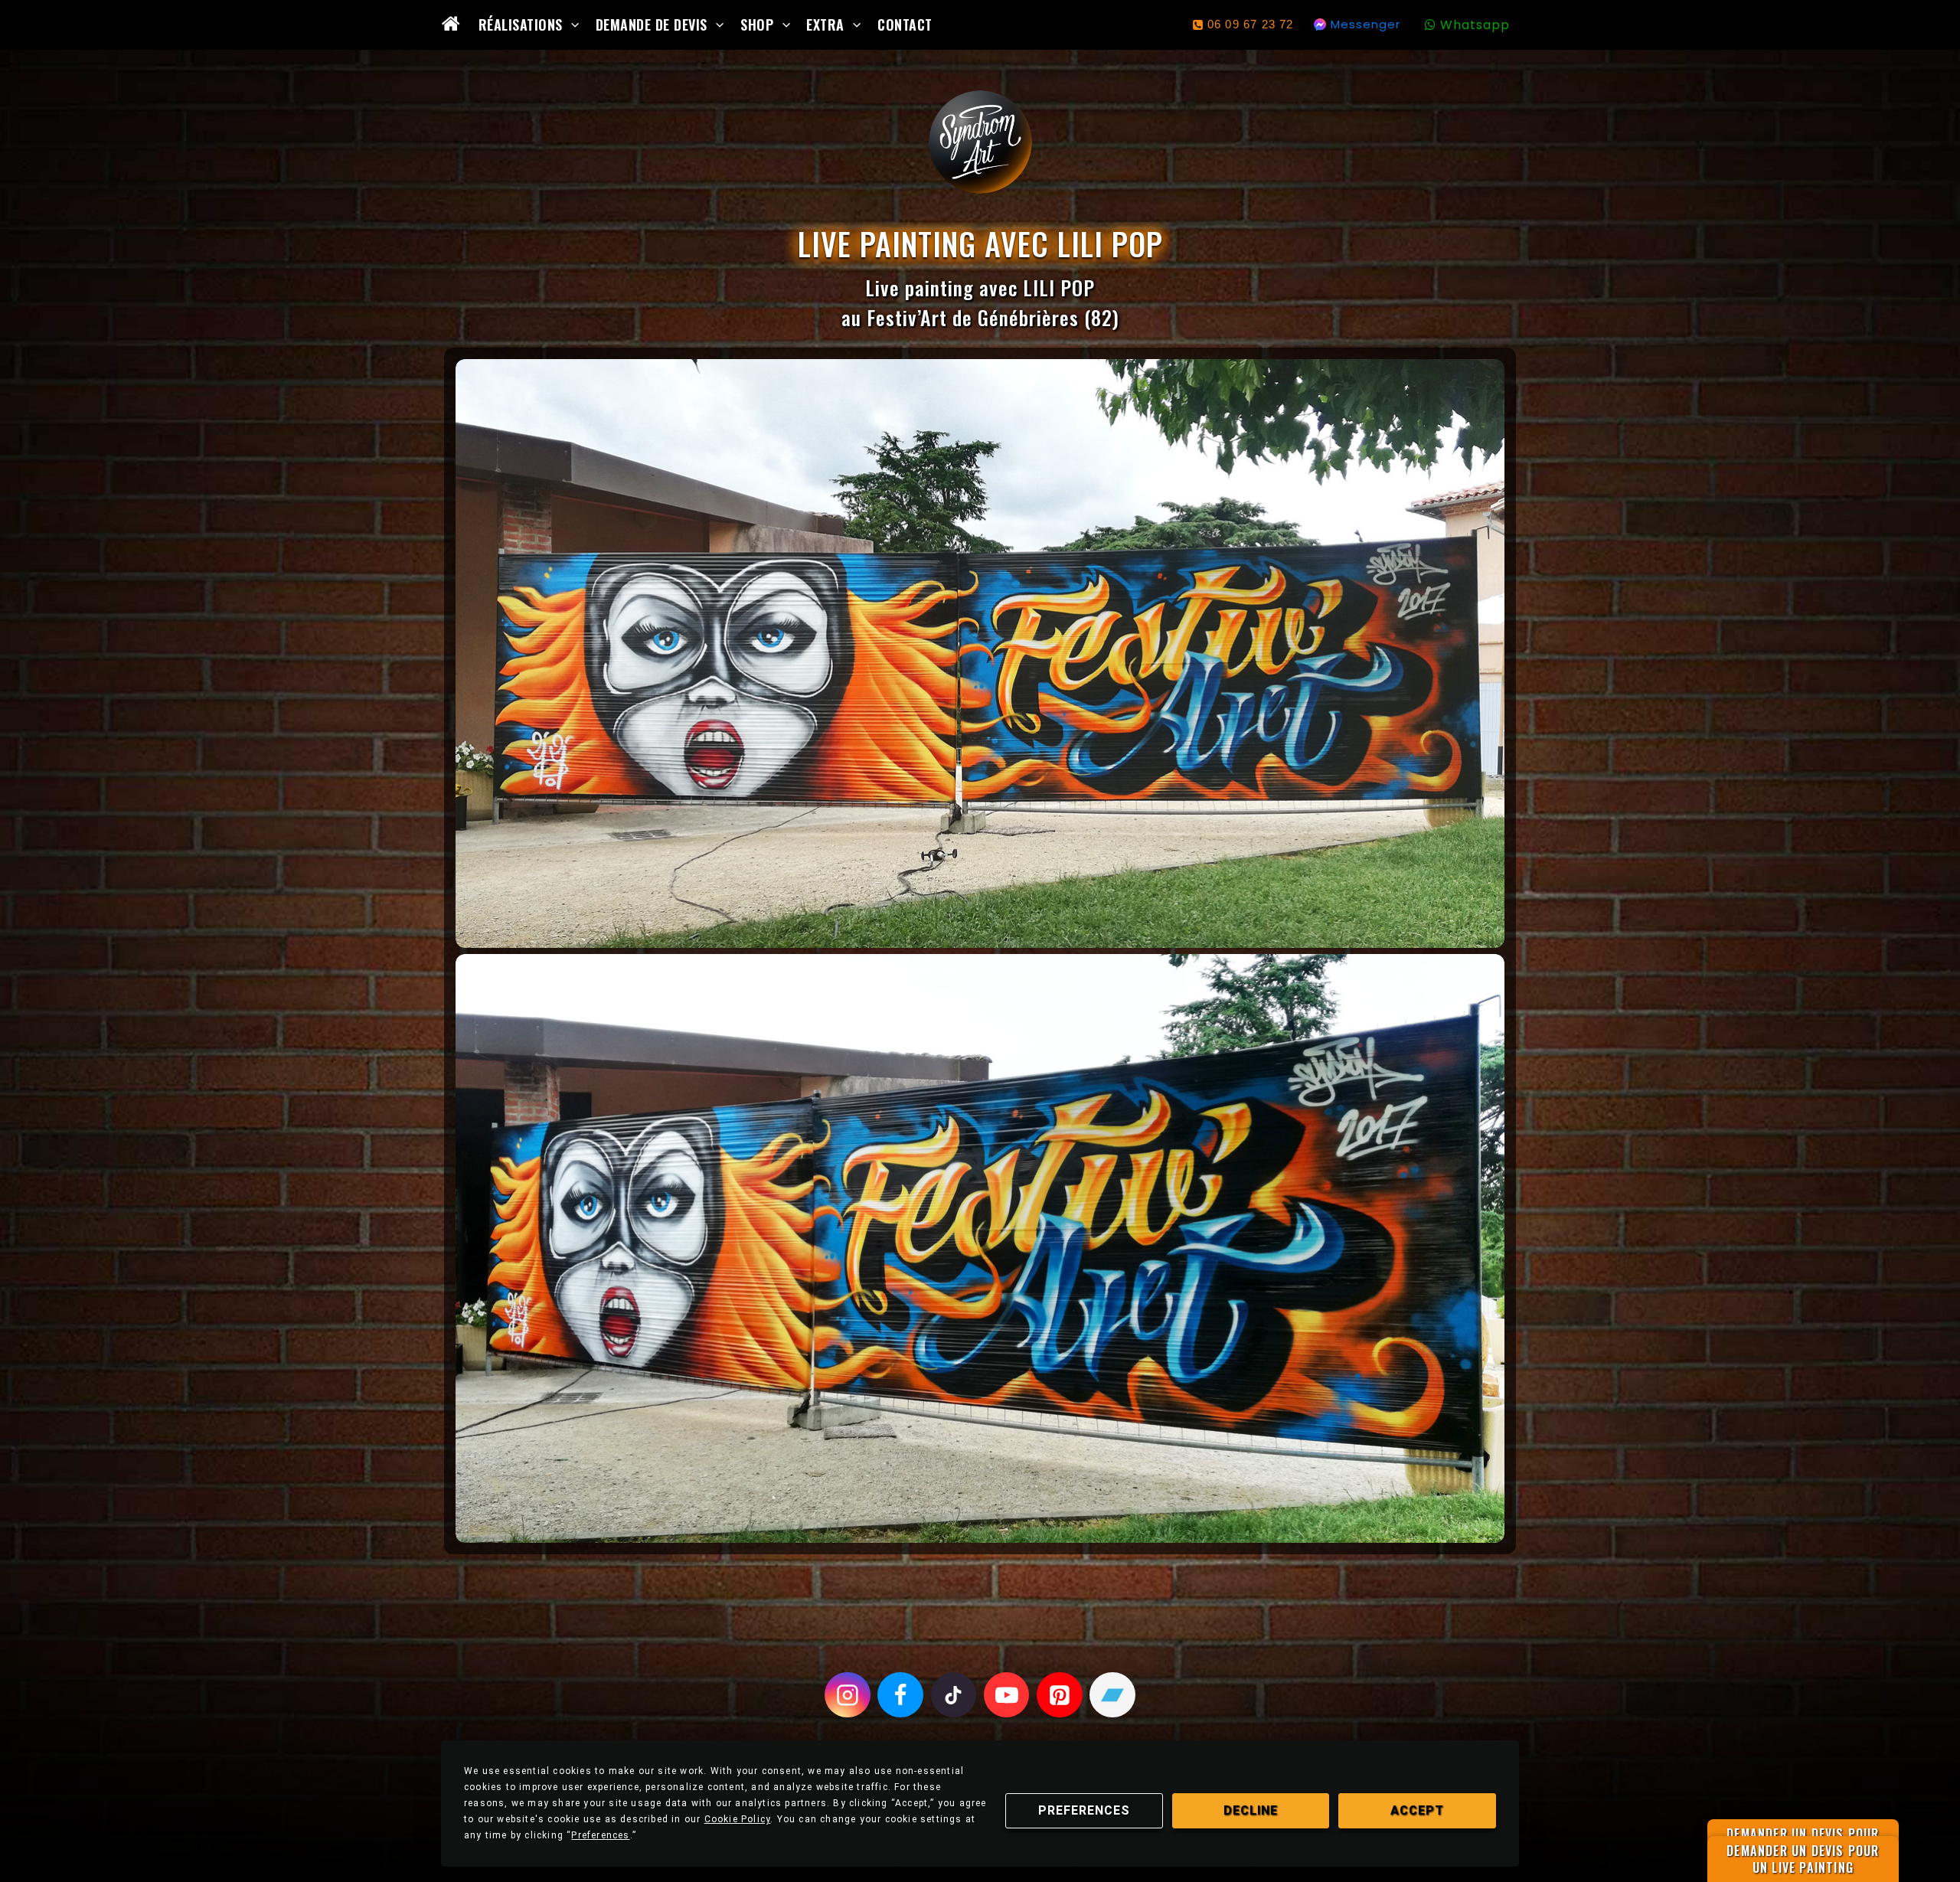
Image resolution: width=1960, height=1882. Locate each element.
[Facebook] (900, 1695)
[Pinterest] (1060, 1695)
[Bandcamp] (1112, 1695)
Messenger (1365, 24)
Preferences (1084, 1810)
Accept (1417, 1810)
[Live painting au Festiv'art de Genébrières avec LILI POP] (980, 653)
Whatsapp (1475, 25)
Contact (905, 25)
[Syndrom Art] (980, 142)
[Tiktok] (954, 1695)
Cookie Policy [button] (738, 1819)
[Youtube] (1007, 1695)
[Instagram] (848, 1695)
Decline (1251, 1810)
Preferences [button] (600, 1835)
